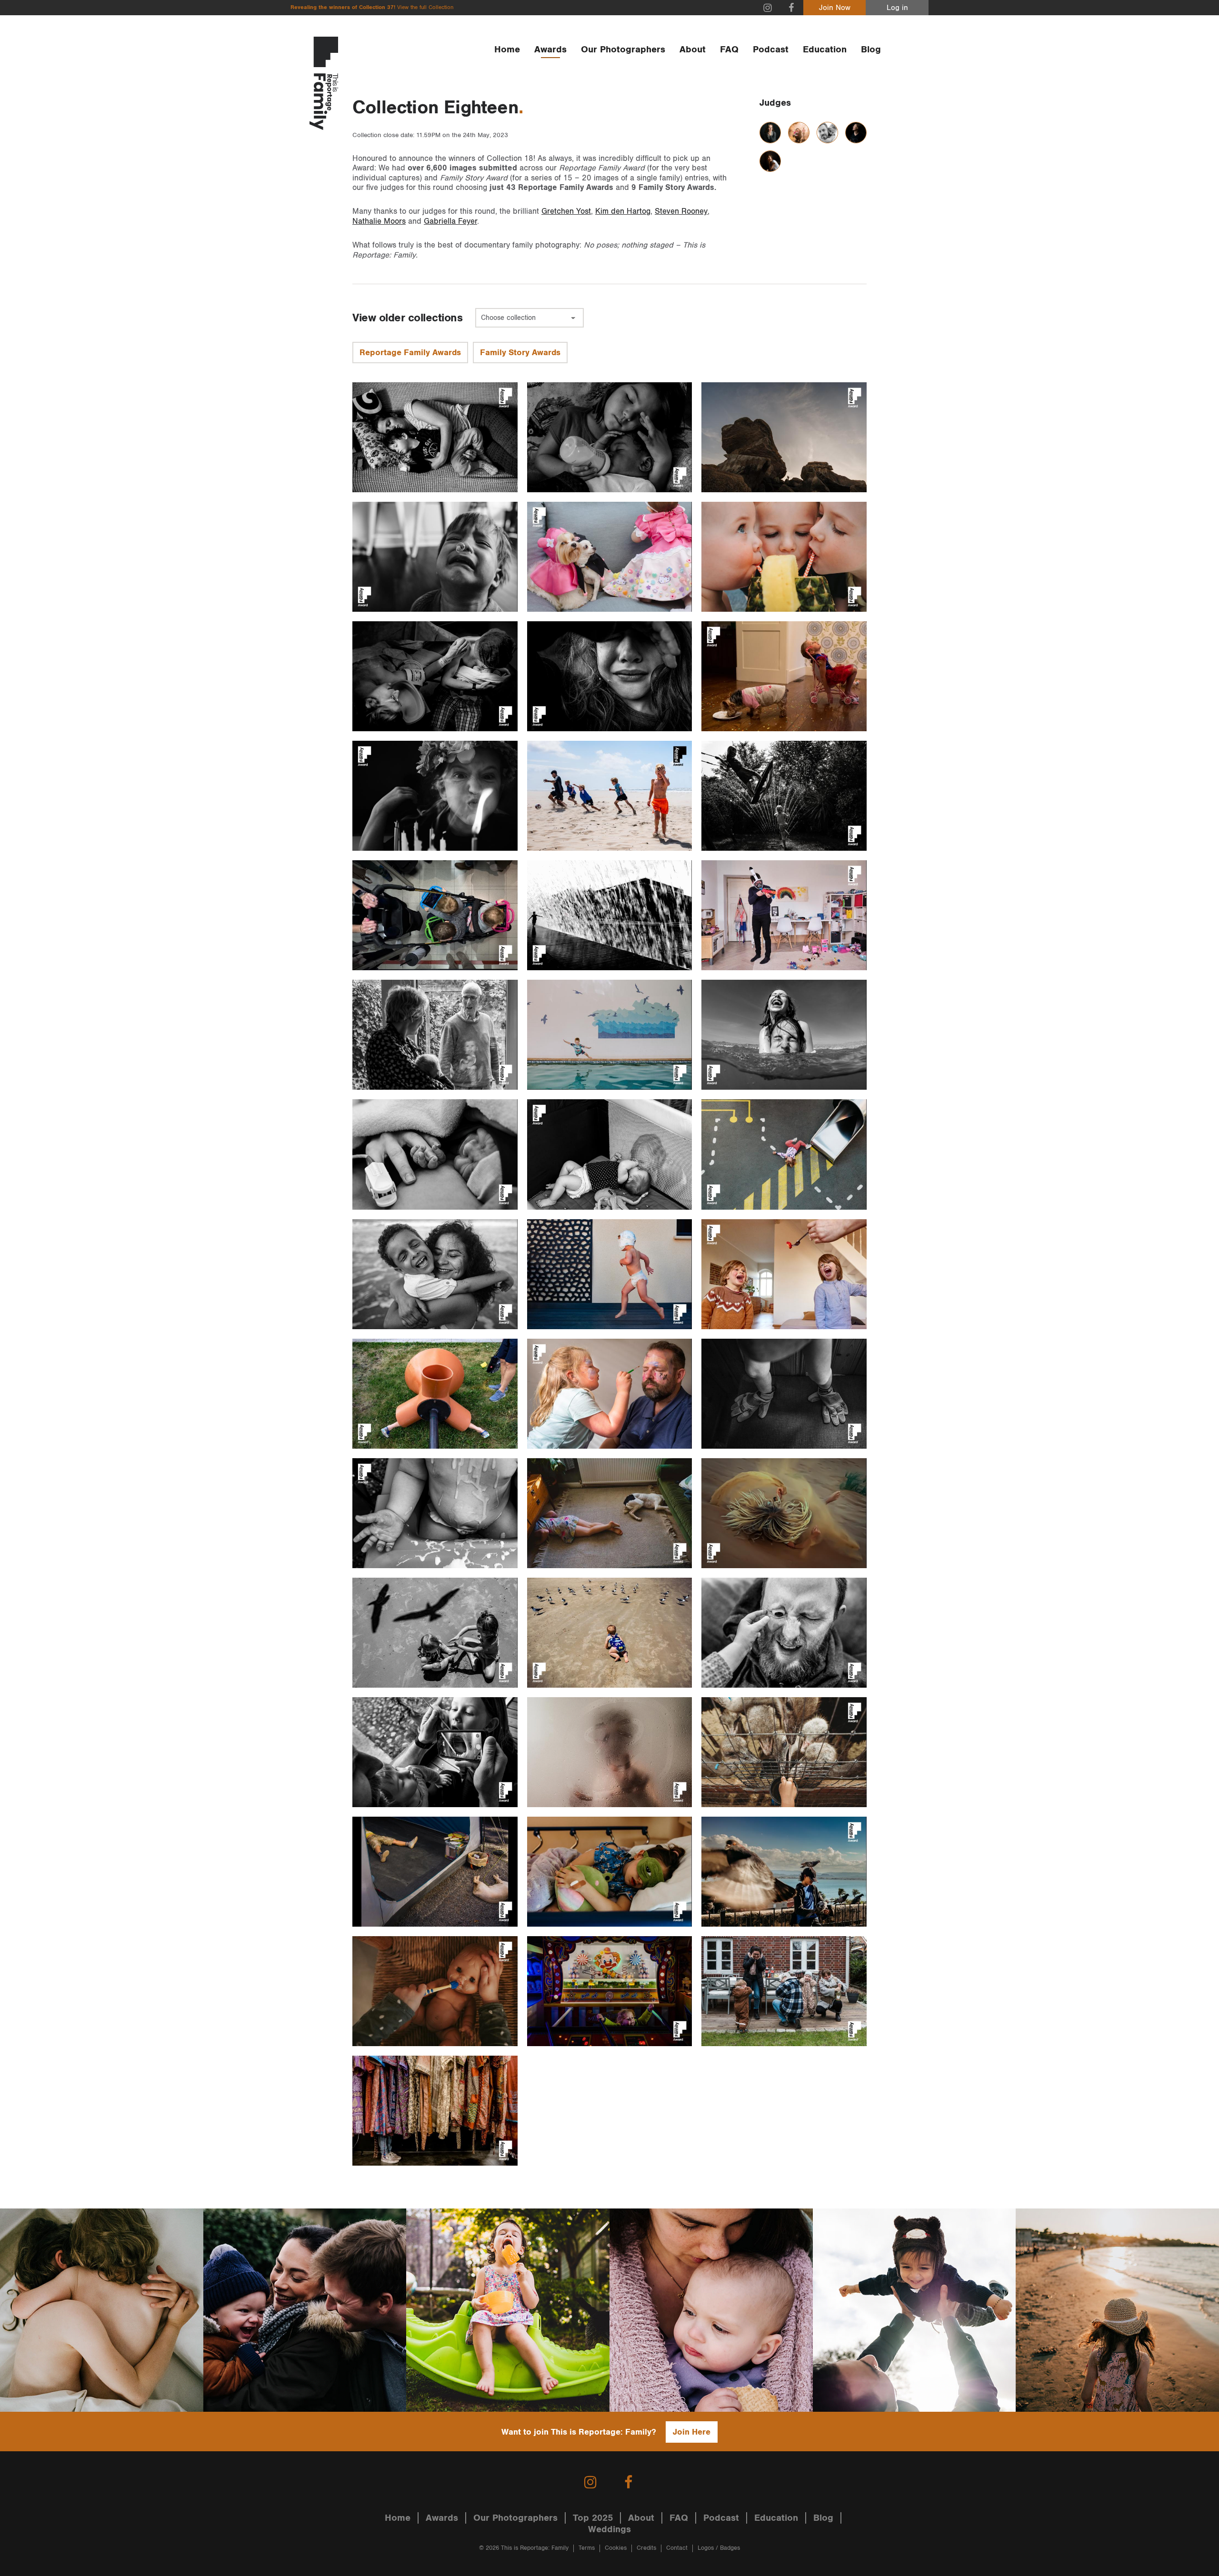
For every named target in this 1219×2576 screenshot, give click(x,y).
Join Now (835, 8)
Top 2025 (593, 2518)
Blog (871, 50)
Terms (587, 2548)
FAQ (729, 50)
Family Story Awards (520, 353)
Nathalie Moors (379, 221)
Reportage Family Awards (410, 353)
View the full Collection (425, 7)
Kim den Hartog (623, 211)
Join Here (692, 2432)
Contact (677, 2548)
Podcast (771, 50)
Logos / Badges (719, 2548)
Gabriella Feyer (450, 221)
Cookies (616, 2548)
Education (825, 50)
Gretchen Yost (566, 211)
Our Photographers (623, 50)
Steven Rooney (681, 211)
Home (507, 50)
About (693, 50)
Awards (550, 50)
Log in (897, 8)
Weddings (609, 2529)
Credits (646, 2548)
